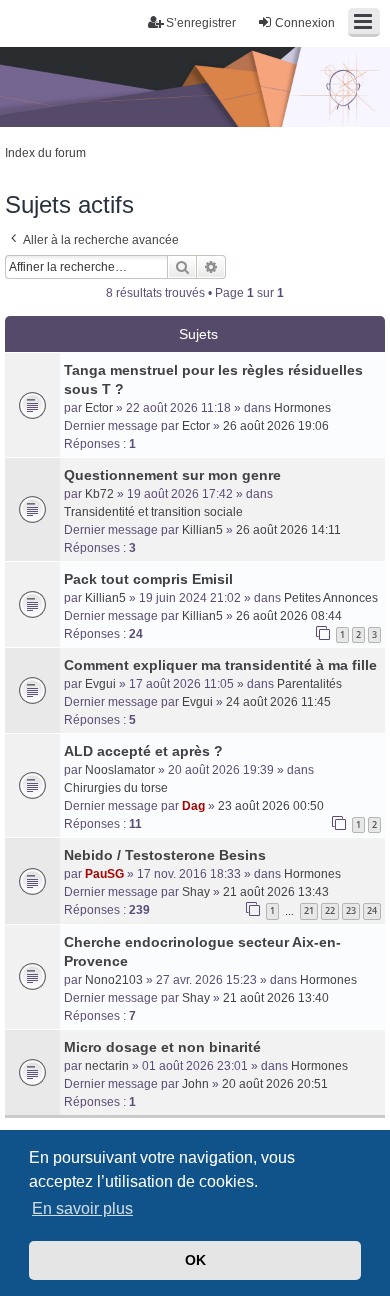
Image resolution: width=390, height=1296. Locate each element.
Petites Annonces (331, 598)
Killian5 (202, 530)
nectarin (107, 1066)
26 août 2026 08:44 (289, 616)
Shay (196, 892)
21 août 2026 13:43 (276, 892)
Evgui (100, 684)
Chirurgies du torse (116, 788)
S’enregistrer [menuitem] (201, 23)
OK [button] (195, 1260)
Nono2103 (114, 980)
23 (351, 910)
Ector (99, 408)
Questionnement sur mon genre (172, 475)
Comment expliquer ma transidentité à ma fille (220, 665)
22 (330, 910)
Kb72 (99, 494)
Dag (193, 806)
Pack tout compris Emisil (148, 579)
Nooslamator (120, 770)
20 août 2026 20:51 (275, 1084)
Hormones (302, 408)
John (195, 1084)
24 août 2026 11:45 (278, 702)
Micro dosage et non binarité (162, 1047)
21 (309, 910)
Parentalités (309, 684)
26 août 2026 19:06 (276, 426)
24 (372, 910)
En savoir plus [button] (82, 1208)
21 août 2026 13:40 (276, 998)
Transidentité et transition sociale (153, 512)
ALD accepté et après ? (143, 751)
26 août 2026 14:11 (288, 530)
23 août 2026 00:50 (271, 806)
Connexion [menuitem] (305, 23)
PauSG (104, 874)
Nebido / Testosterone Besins (165, 855)
